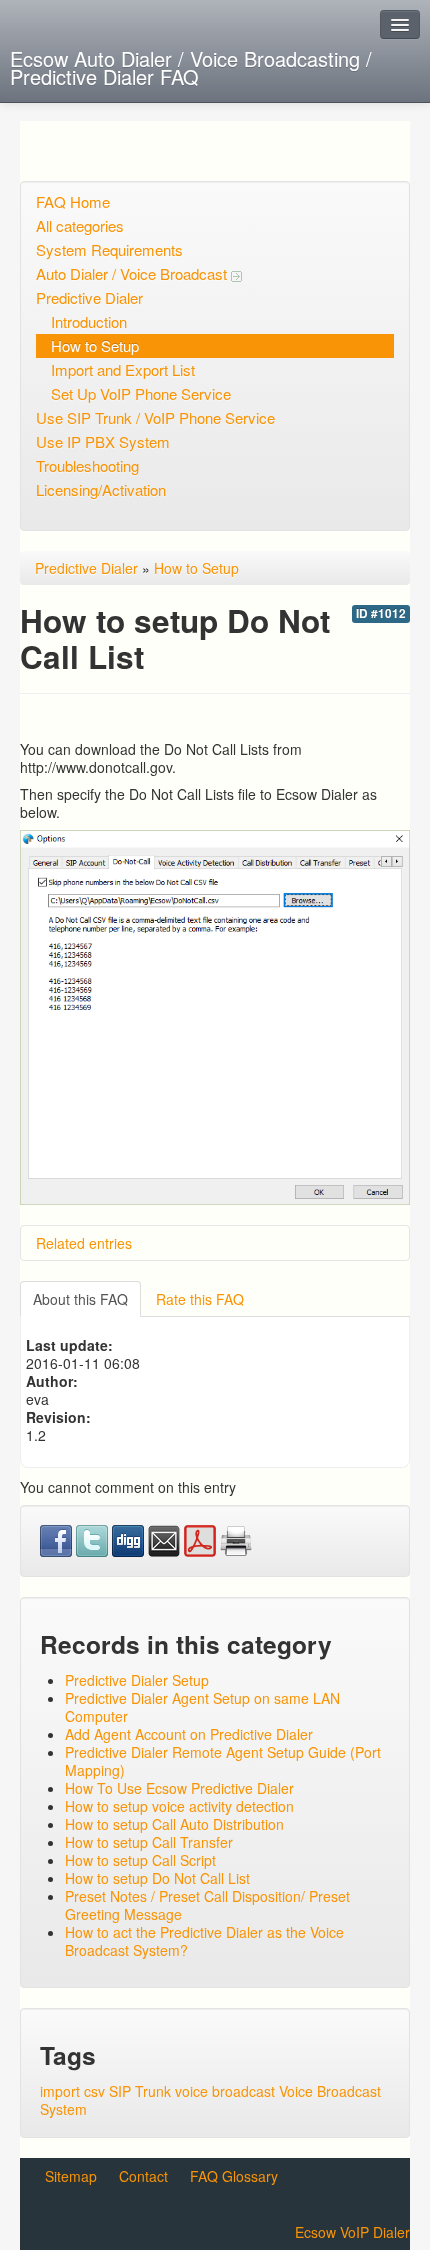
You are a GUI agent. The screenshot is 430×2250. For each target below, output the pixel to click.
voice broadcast (225, 2091)
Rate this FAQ (200, 1299)
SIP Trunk (140, 2091)
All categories (80, 225)
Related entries (84, 1243)
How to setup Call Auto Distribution (174, 1824)
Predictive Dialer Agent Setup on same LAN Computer (202, 1707)
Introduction (89, 321)
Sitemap (71, 2176)
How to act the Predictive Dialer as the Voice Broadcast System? (204, 1941)
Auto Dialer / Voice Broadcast (133, 273)
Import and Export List (123, 369)
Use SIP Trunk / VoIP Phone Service (155, 417)
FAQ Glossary (234, 2176)
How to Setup (95, 345)
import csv (72, 2091)
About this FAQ (80, 1299)
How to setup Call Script (140, 1860)
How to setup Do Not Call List (157, 1878)
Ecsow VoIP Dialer (352, 2232)
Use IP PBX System (103, 441)
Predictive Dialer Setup (137, 1680)
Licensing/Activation (101, 489)
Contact (143, 2176)
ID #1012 (381, 613)
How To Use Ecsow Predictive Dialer (179, 1788)
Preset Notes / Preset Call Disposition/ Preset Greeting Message (207, 1905)
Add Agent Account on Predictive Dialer (189, 1734)
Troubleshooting (87, 465)
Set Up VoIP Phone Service (141, 393)
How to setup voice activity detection (179, 1806)
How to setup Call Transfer (149, 1842)
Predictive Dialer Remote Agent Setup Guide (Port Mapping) (223, 1761)
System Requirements (109, 249)
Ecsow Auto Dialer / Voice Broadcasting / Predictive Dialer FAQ (191, 67)
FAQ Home (73, 201)
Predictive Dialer (89, 297)
